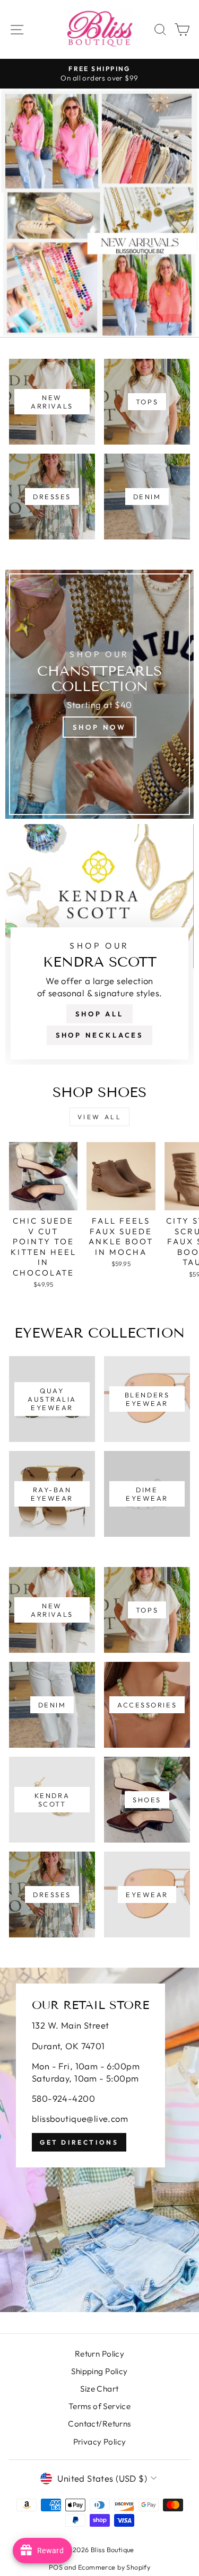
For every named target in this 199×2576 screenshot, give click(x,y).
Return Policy (99, 2354)
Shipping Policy (99, 2371)
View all (100, 1117)
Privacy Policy (100, 2442)
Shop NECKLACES (100, 1035)
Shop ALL (99, 1014)
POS (56, 2567)
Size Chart (99, 2389)
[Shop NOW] (99, 694)
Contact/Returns (99, 2424)
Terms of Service (100, 2406)
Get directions (79, 2142)
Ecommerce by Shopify (114, 2567)
